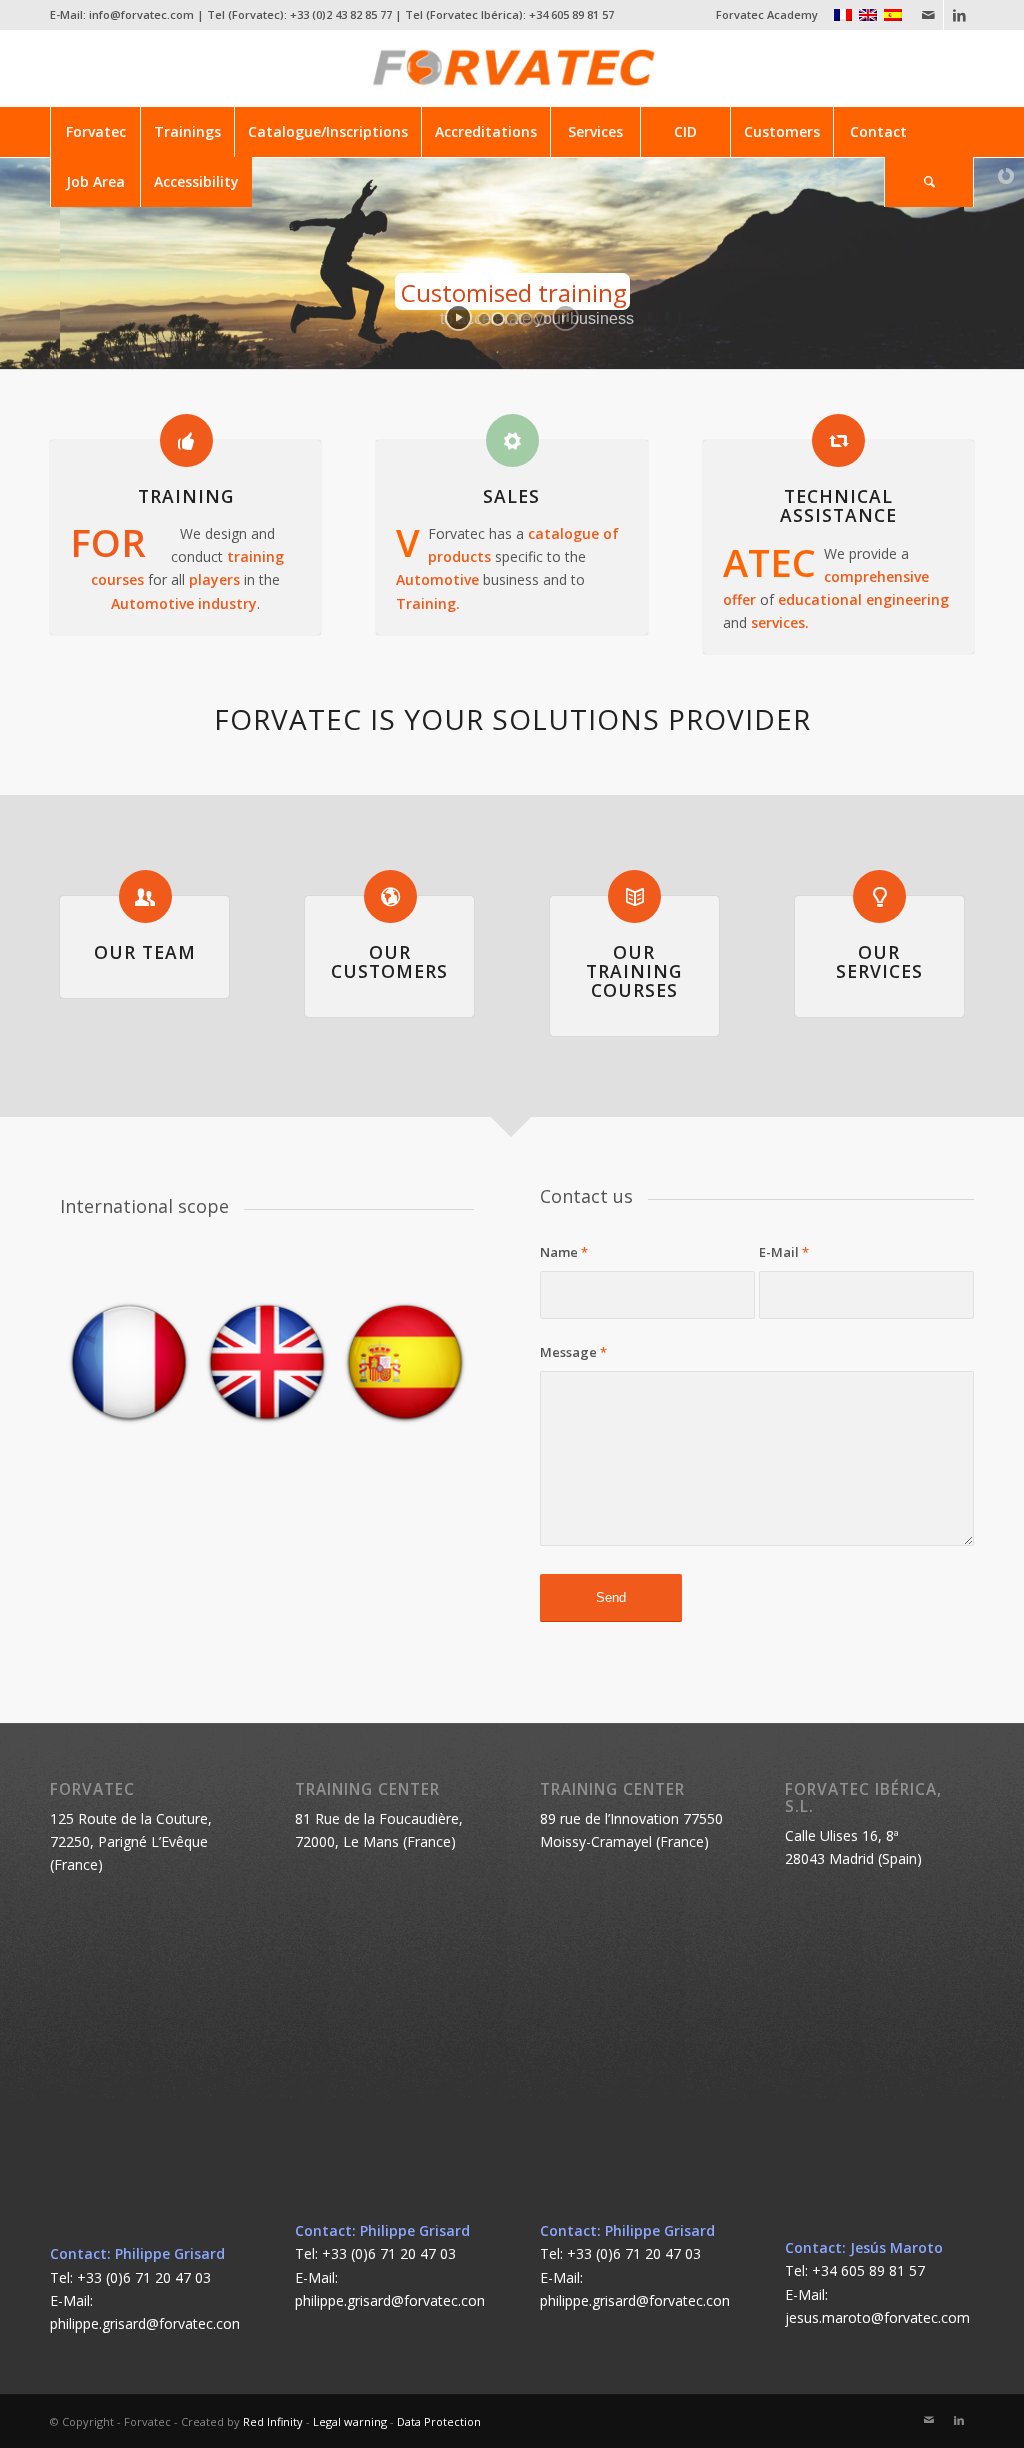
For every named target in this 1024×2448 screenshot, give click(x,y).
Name (564, 1252)
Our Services (879, 961)
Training (186, 496)
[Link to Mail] (928, 15)
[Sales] (512, 440)
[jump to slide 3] (512, 319)
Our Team (145, 952)
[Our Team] (145, 896)
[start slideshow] (458, 317)
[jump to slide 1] (484, 319)
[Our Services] (879, 896)
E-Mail (784, 1252)
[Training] (186, 440)
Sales (511, 496)
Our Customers (389, 961)
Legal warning (350, 2421)
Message (573, 1352)
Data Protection (439, 2421)
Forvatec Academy (767, 14)
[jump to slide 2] (498, 319)
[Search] (929, 182)
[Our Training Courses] (634, 896)
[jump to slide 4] (526, 319)
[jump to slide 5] (540, 319)
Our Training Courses (634, 971)
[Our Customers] (390, 896)
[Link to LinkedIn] (959, 15)
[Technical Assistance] (838, 440)
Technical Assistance (838, 505)
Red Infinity (273, 2421)
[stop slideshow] (565, 317)
